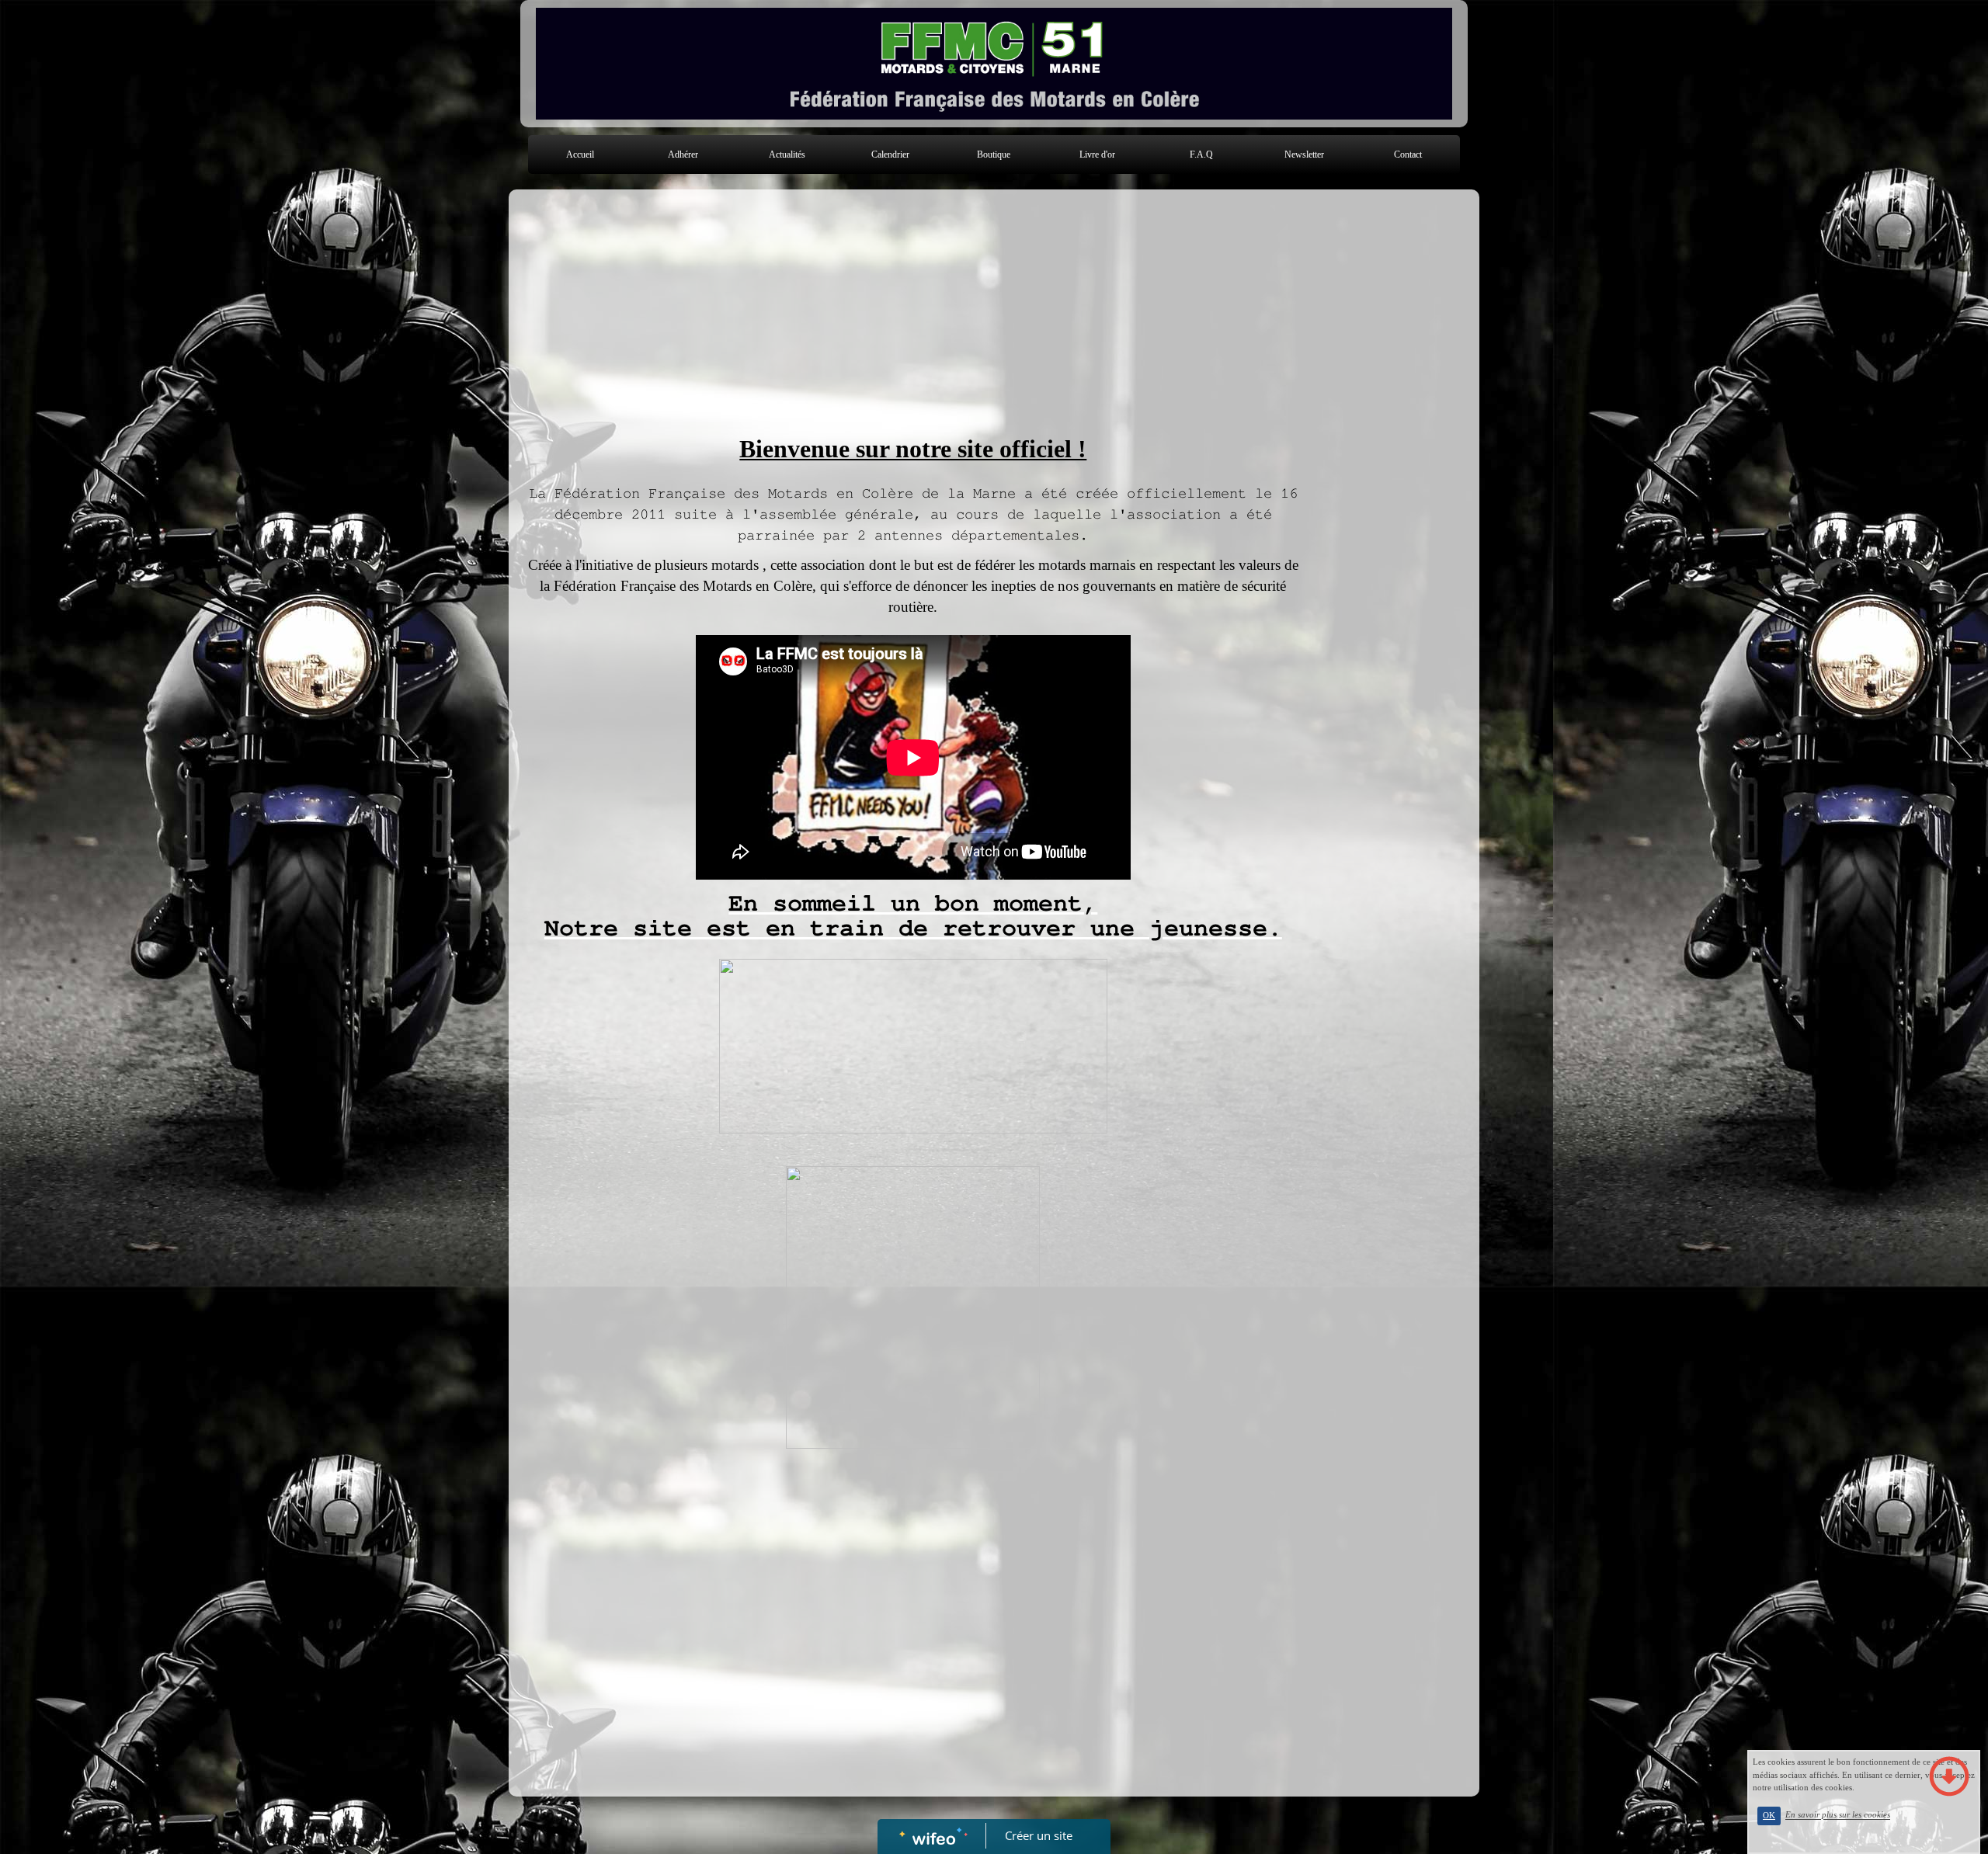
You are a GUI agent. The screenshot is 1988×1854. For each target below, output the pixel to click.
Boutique (994, 154)
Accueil (580, 154)
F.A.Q (1201, 154)
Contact (1408, 154)
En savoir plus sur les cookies (1838, 1815)
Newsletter (1304, 154)
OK (1769, 1816)
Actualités (787, 154)
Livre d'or (1097, 154)
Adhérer (683, 154)
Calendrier (890, 154)
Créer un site (1039, 1835)
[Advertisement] (913, 314)
